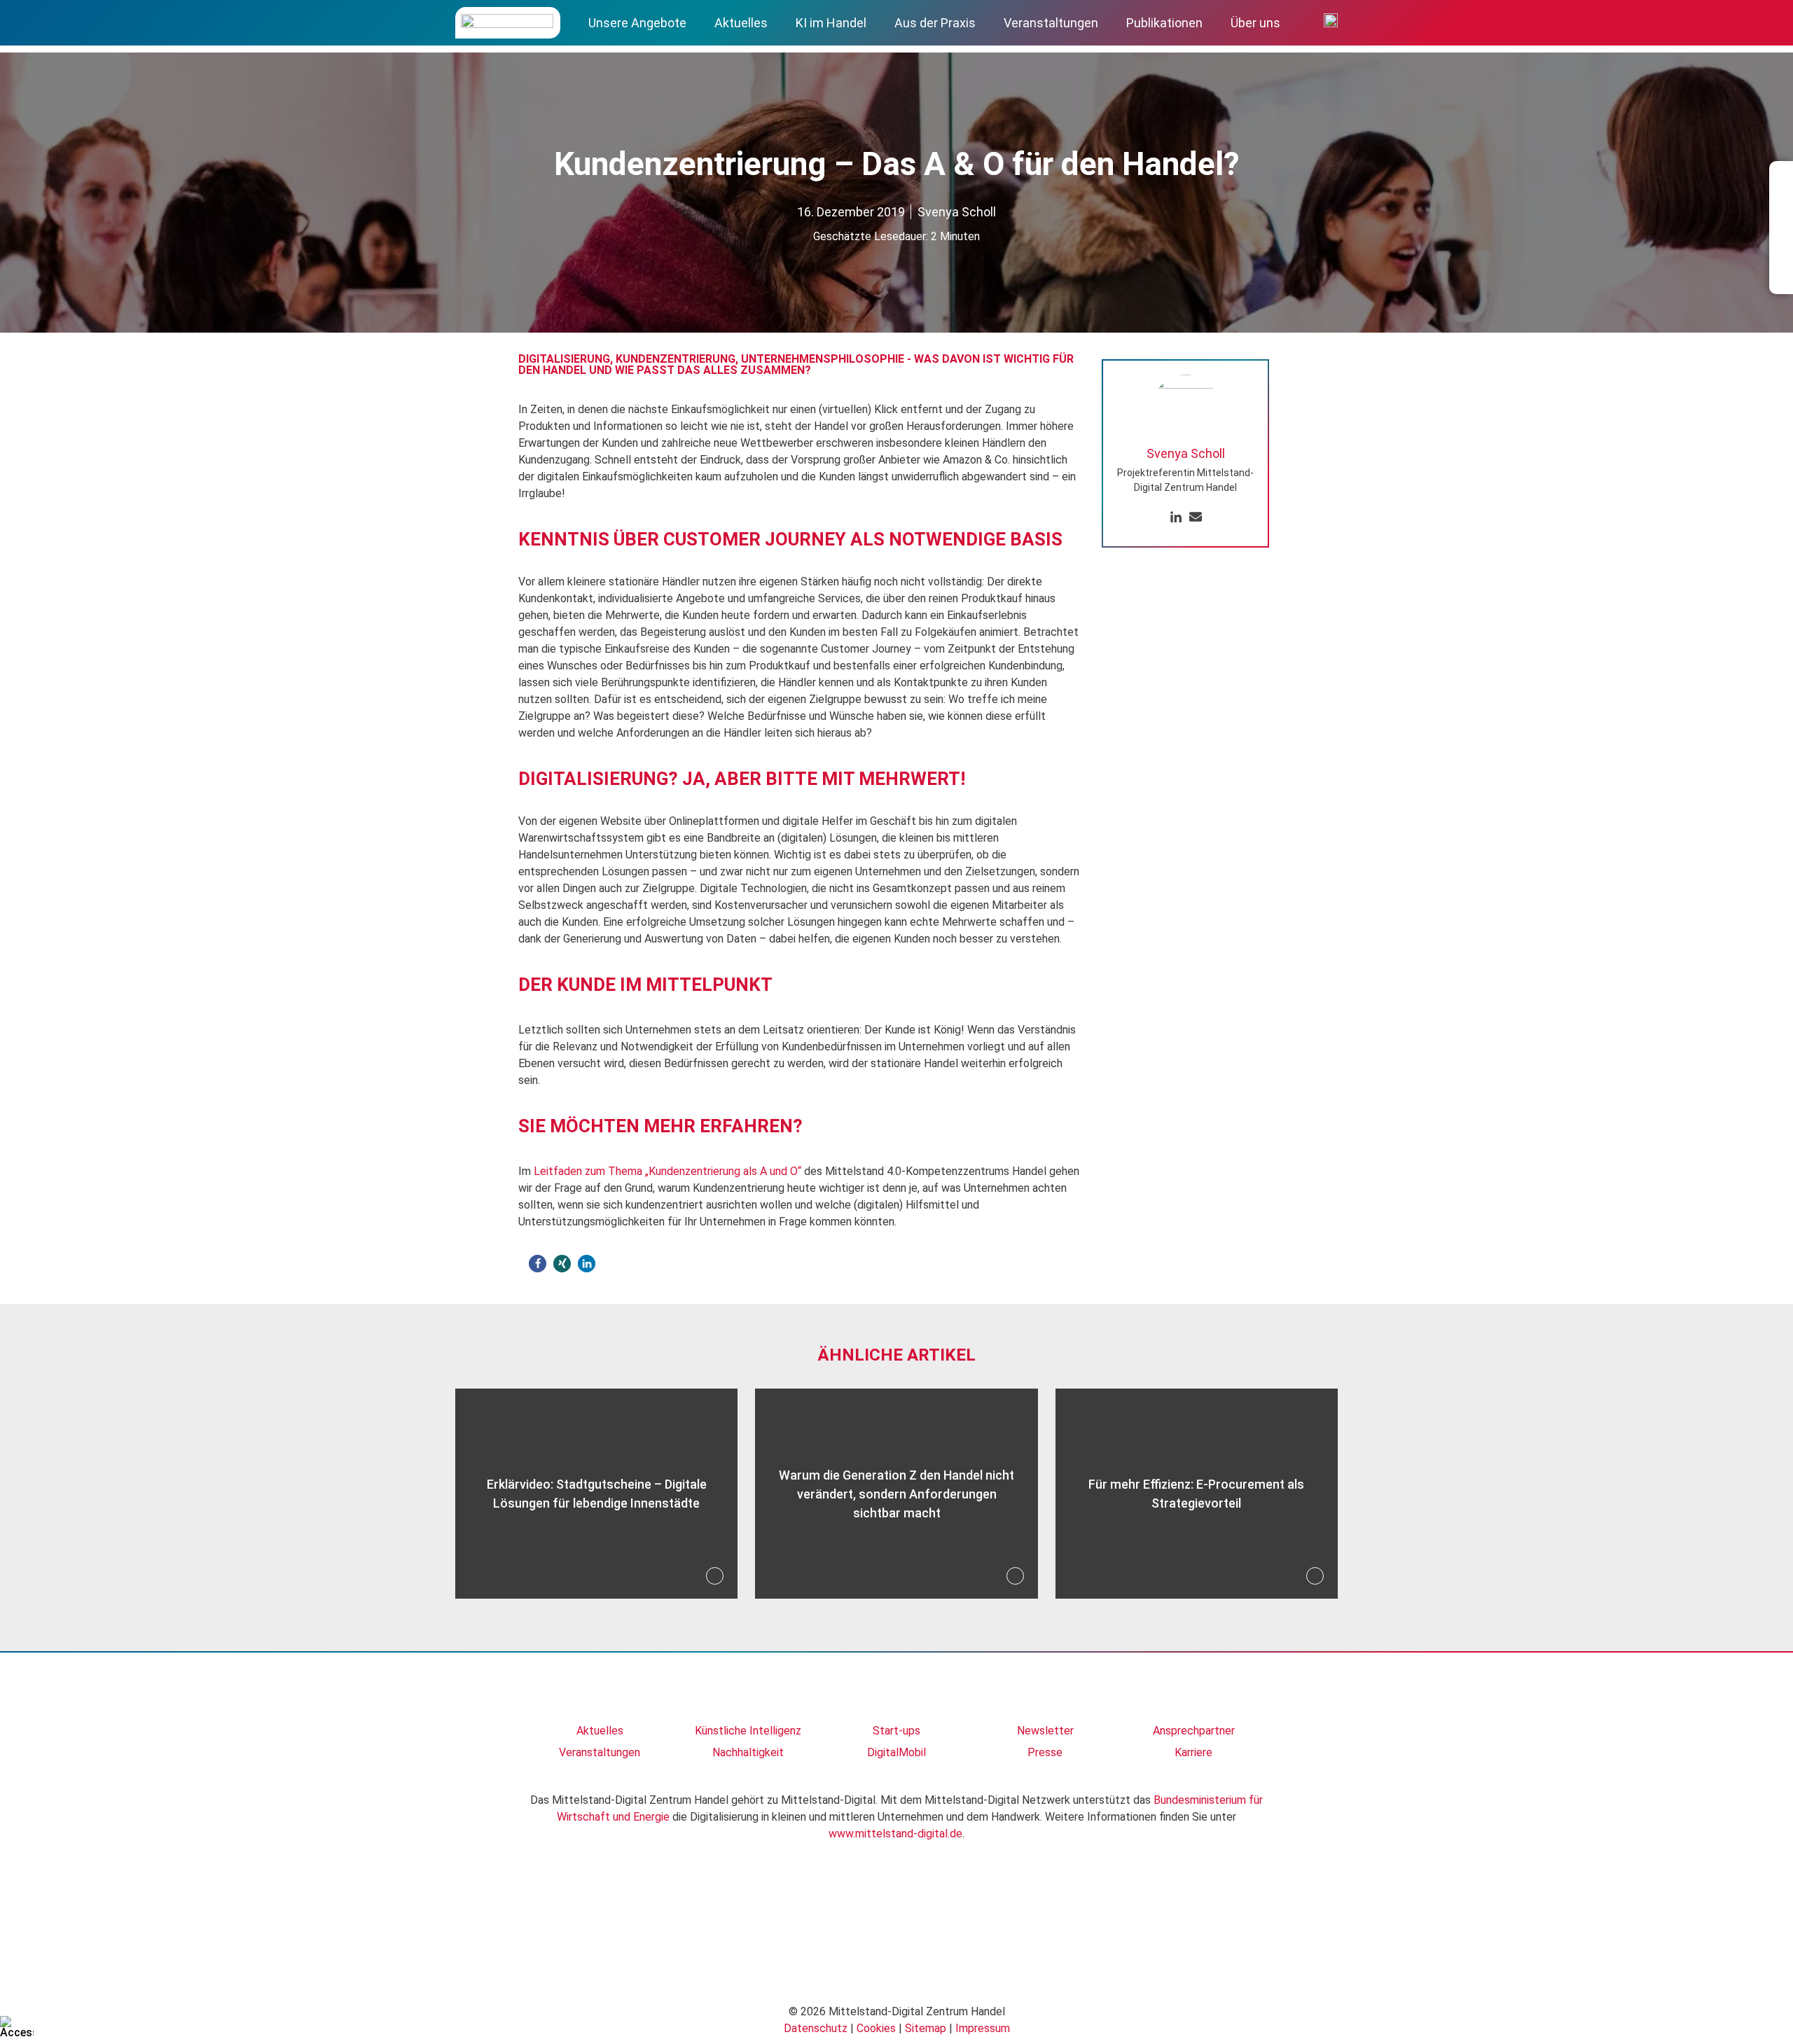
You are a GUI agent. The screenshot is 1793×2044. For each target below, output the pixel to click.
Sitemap (926, 2028)
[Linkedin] (1176, 518)
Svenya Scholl (957, 212)
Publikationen (1164, 23)
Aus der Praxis (935, 23)
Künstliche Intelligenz (748, 1731)
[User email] (1196, 518)
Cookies (876, 2028)
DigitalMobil (896, 1752)
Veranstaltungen (1051, 23)
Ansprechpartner (1194, 1731)
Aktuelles (741, 23)
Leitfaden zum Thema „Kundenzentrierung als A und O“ (667, 1171)
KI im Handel (831, 23)
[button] (538, 1264)
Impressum (983, 2028)
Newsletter (1045, 1731)
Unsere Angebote (637, 23)
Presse (1045, 1752)
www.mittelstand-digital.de (895, 1834)
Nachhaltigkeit (748, 1752)
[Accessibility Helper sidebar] (17, 2027)
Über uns (1255, 23)
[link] (600, 1694)
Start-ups (896, 1731)
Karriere (1193, 1752)
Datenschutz (816, 2028)
